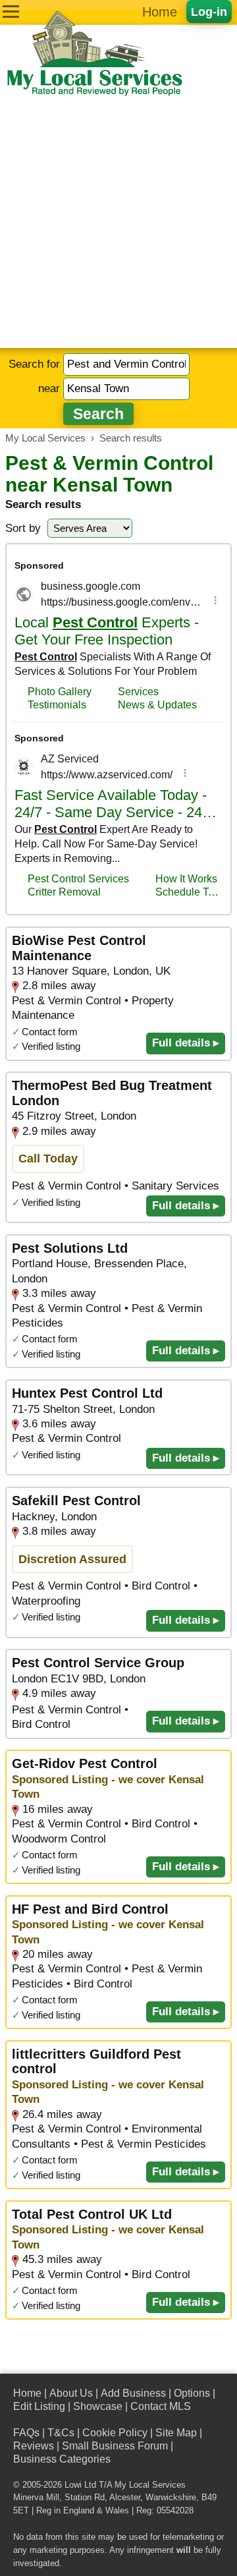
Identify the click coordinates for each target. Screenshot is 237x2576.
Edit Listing (39, 2406)
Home (160, 12)
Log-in (209, 12)
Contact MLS (161, 2406)
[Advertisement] (118, 223)
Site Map (176, 2433)
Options (192, 2393)
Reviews (34, 2446)
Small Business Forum (115, 2446)
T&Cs (61, 2433)
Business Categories (62, 2459)
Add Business (133, 2393)
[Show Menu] (11, 12)
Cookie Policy (115, 2433)
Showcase (98, 2406)
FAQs (26, 2433)
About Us (71, 2393)
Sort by (23, 528)
